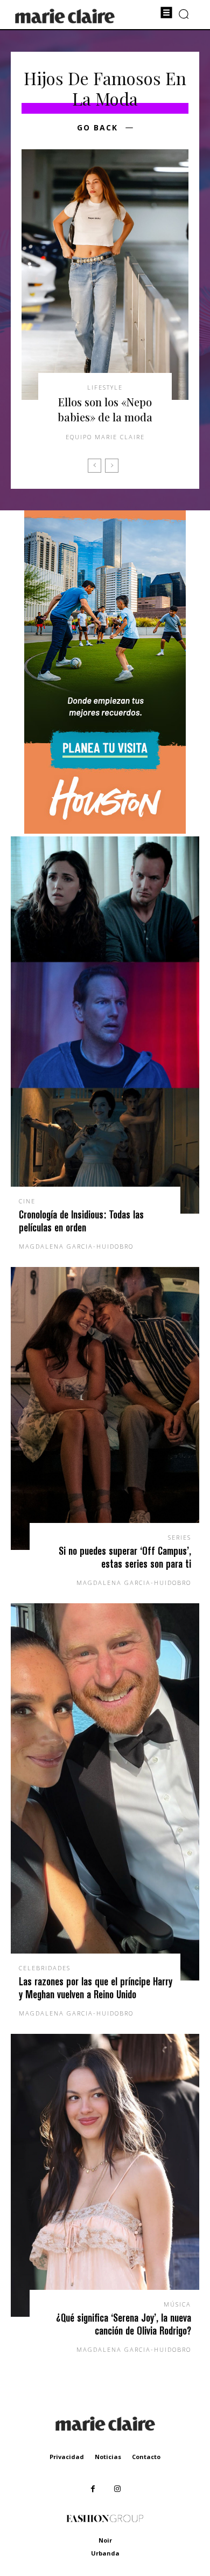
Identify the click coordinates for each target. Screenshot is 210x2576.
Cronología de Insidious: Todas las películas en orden (81, 1221)
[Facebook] (93, 2489)
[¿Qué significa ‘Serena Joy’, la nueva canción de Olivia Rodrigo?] (105, 2175)
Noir (105, 2540)
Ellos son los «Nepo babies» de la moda (105, 409)
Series (180, 1537)
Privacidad (67, 2457)
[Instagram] (117, 2489)
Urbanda (105, 2553)
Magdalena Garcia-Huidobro (76, 1246)
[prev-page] (94, 466)
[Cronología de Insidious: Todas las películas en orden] (105, 1025)
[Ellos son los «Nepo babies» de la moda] (105, 275)
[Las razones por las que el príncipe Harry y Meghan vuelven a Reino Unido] (105, 1792)
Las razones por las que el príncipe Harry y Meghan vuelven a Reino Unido (96, 1988)
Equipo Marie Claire (105, 437)
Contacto (146, 2457)
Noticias (108, 2457)
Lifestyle (105, 387)
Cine (27, 1201)
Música (177, 2304)
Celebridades (45, 1968)
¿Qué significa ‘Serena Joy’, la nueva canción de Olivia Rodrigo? (124, 2324)
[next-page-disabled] (112, 466)
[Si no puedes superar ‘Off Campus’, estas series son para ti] (105, 1408)
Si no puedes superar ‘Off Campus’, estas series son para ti (125, 1557)
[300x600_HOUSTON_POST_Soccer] (105, 831)
